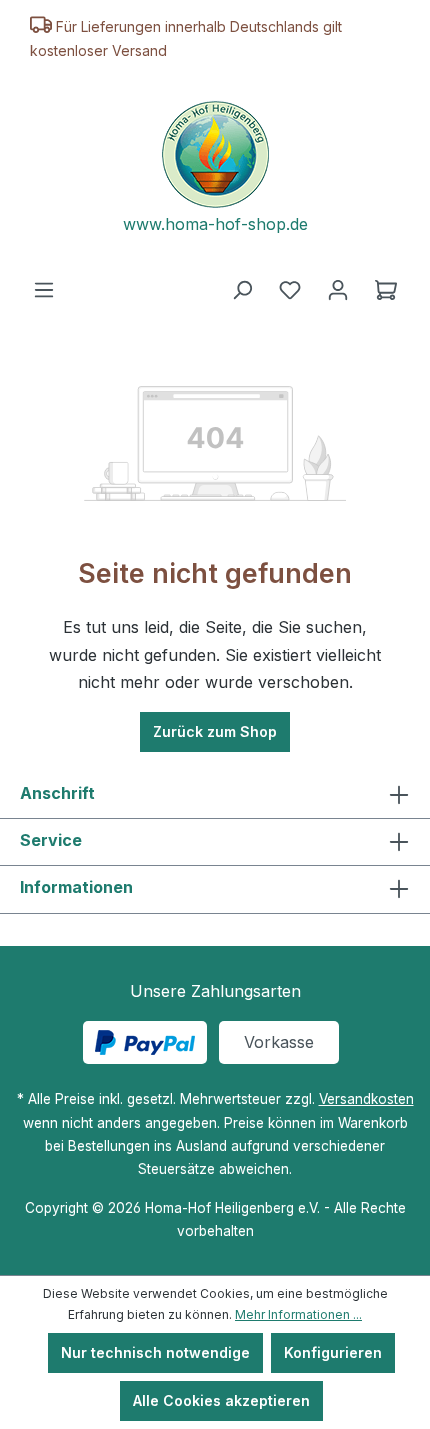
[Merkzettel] (290, 290)
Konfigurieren (333, 1352)
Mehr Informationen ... (298, 1314)
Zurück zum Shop (215, 731)
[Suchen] (242, 290)
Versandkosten (366, 1099)
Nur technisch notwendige (155, 1352)
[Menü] (44, 290)
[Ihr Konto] (338, 290)
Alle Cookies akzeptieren (221, 1400)
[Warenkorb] (386, 290)
